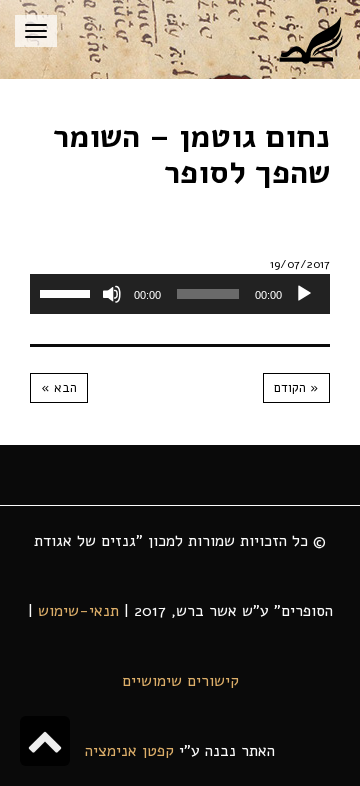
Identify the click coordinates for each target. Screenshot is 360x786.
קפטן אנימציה (129, 751)
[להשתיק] (112, 294)
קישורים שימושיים (180, 681)
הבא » (59, 388)
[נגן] (304, 294)
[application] (180, 294)
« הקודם (296, 388)
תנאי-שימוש (78, 611)
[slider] (68, 292)
